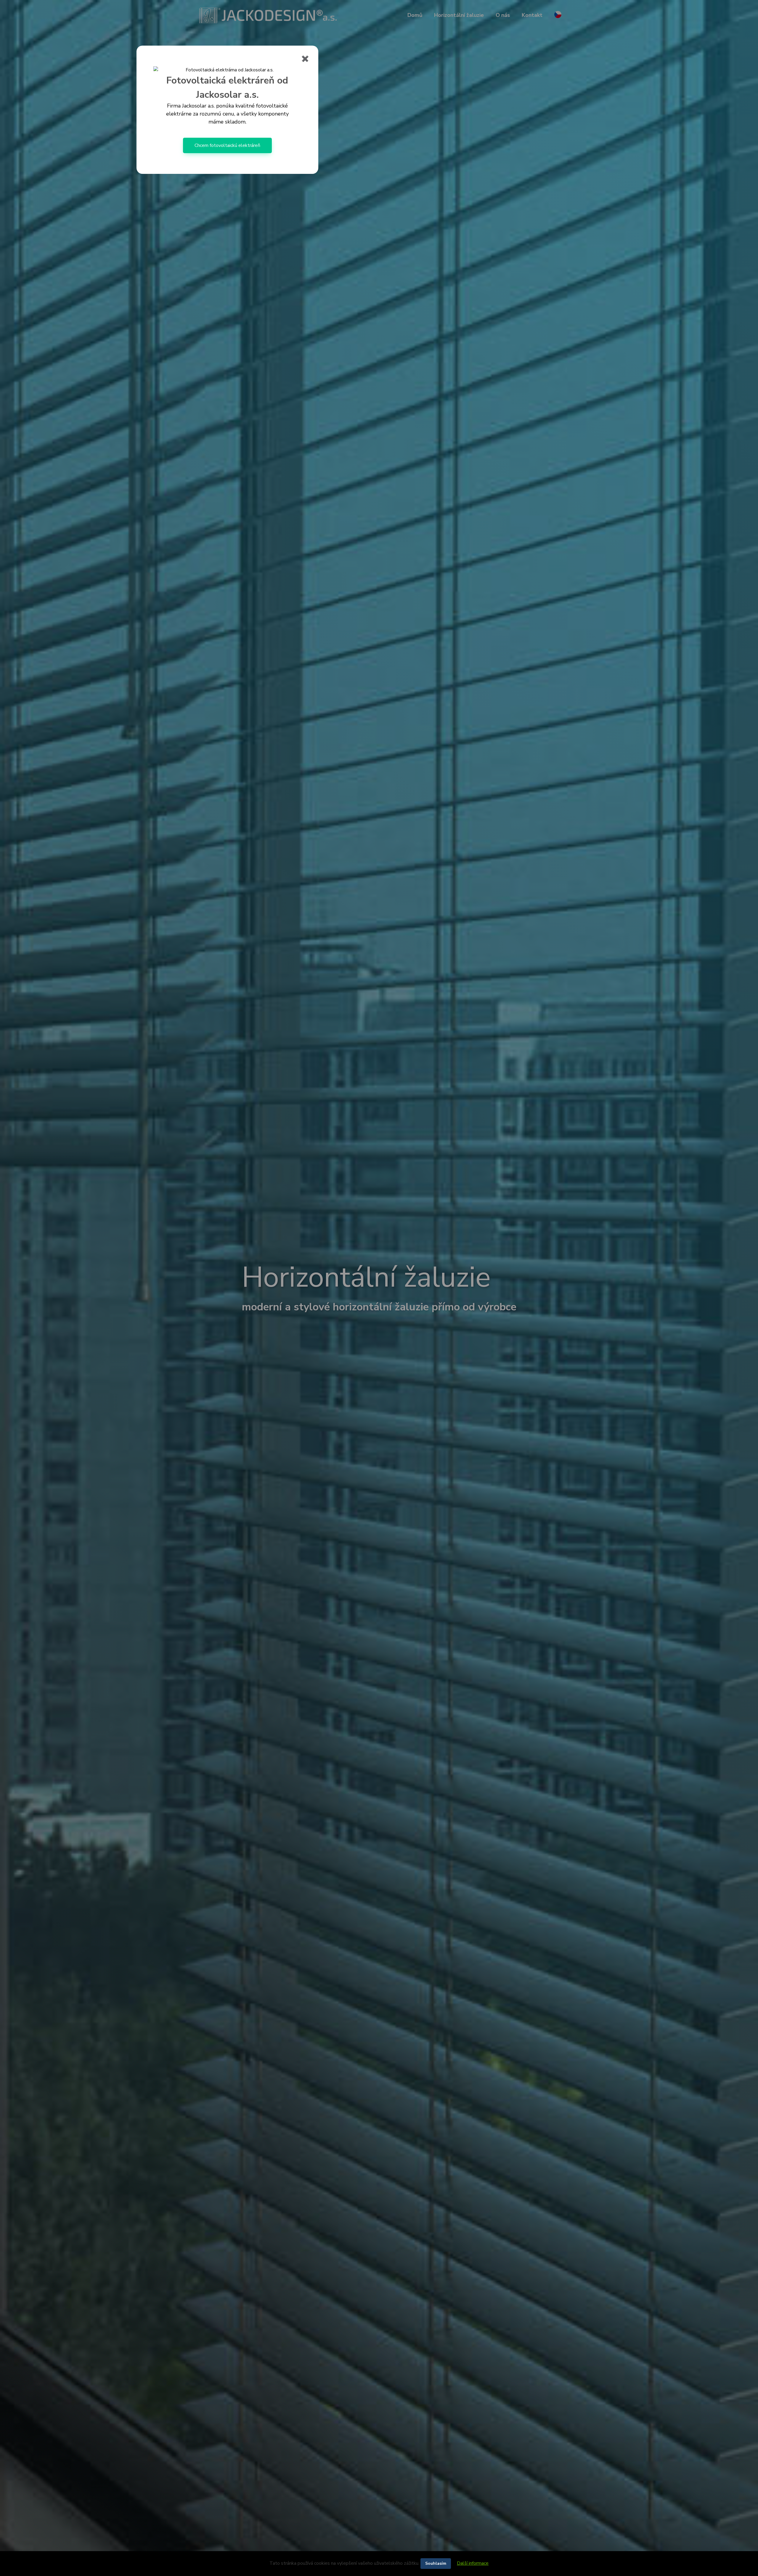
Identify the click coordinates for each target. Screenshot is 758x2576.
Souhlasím (436, 2563)
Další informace (473, 2563)
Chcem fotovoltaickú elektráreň (227, 145)
